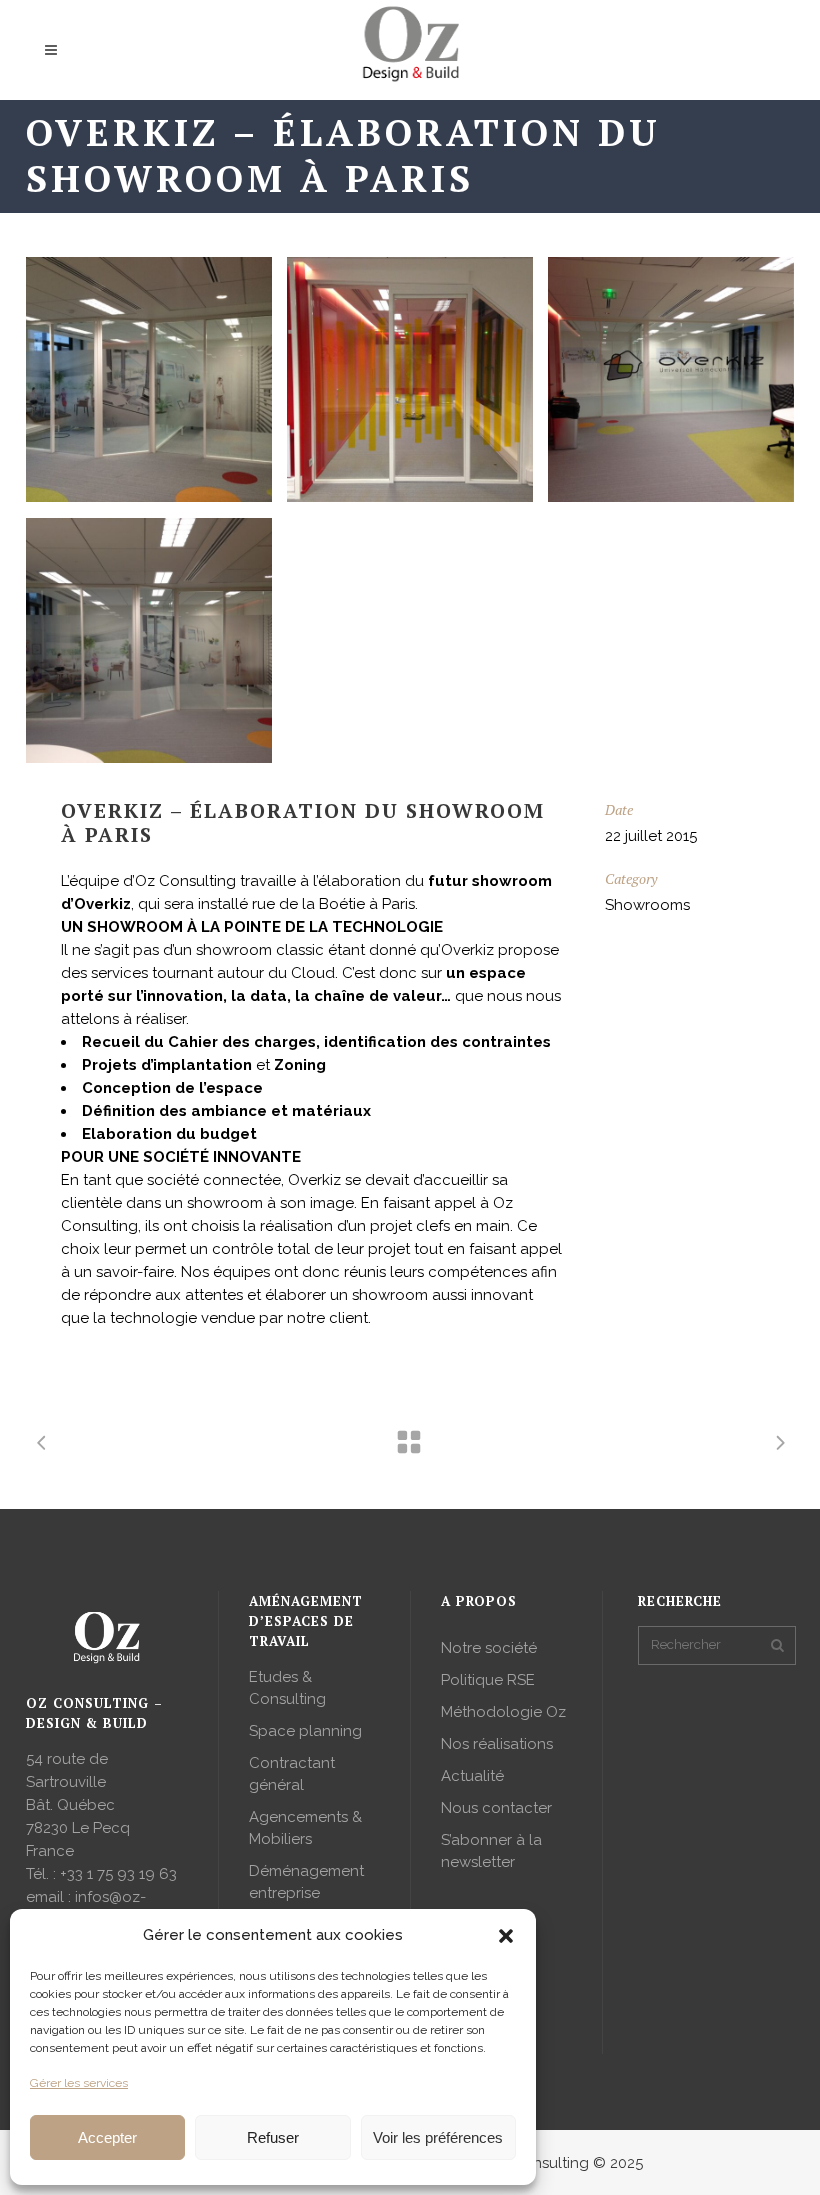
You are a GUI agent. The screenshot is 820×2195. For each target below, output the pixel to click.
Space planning (305, 1731)
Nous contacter (496, 1808)
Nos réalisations (497, 1744)
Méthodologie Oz (503, 1712)
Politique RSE (488, 1680)
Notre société (489, 1648)
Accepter (107, 2137)
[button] (506, 1936)
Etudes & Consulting (287, 1688)
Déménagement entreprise (306, 1882)
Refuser (273, 2137)
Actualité (472, 1776)
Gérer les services (79, 2083)
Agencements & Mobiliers (305, 1828)
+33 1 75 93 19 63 (118, 1874)
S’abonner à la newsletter (491, 1851)
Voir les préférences (438, 2137)
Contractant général (292, 1774)
